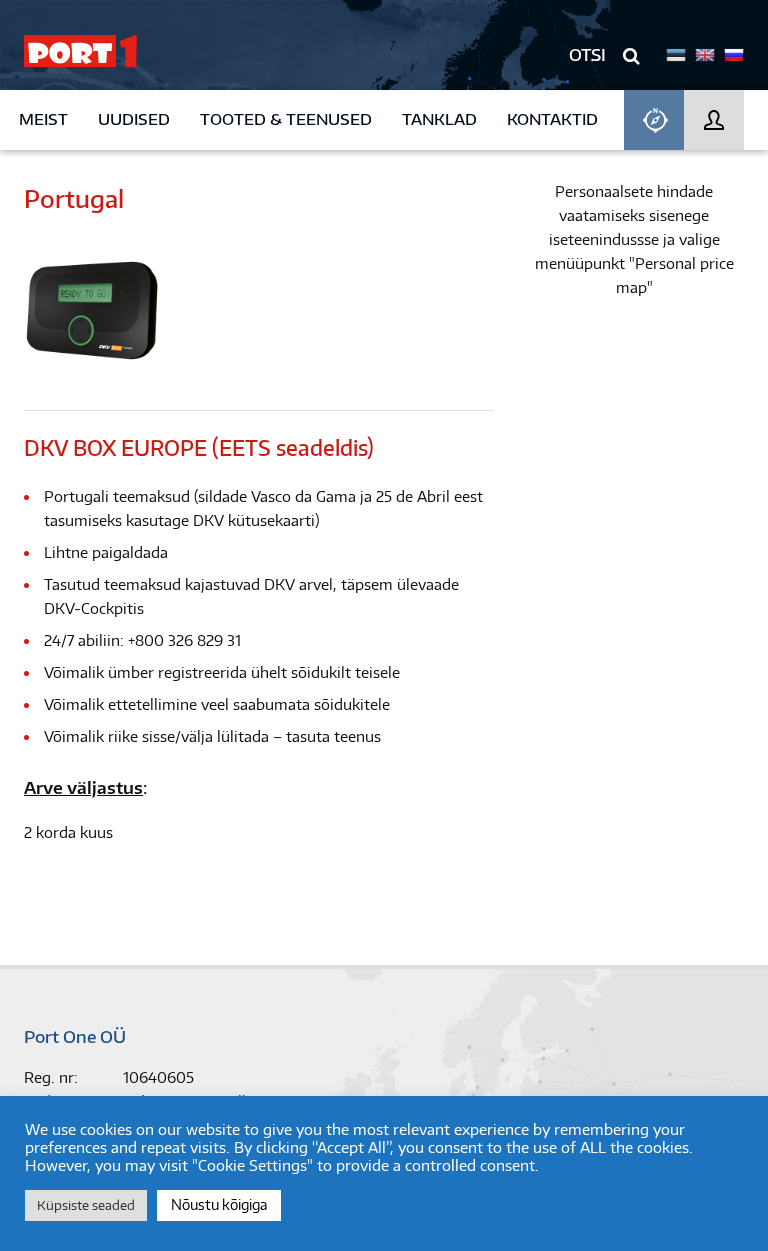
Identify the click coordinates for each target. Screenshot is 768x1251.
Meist (43, 119)
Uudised (134, 119)
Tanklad (439, 119)
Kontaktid (552, 119)
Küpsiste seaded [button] (86, 1205)
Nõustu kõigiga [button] (219, 1204)
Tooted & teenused (286, 119)
